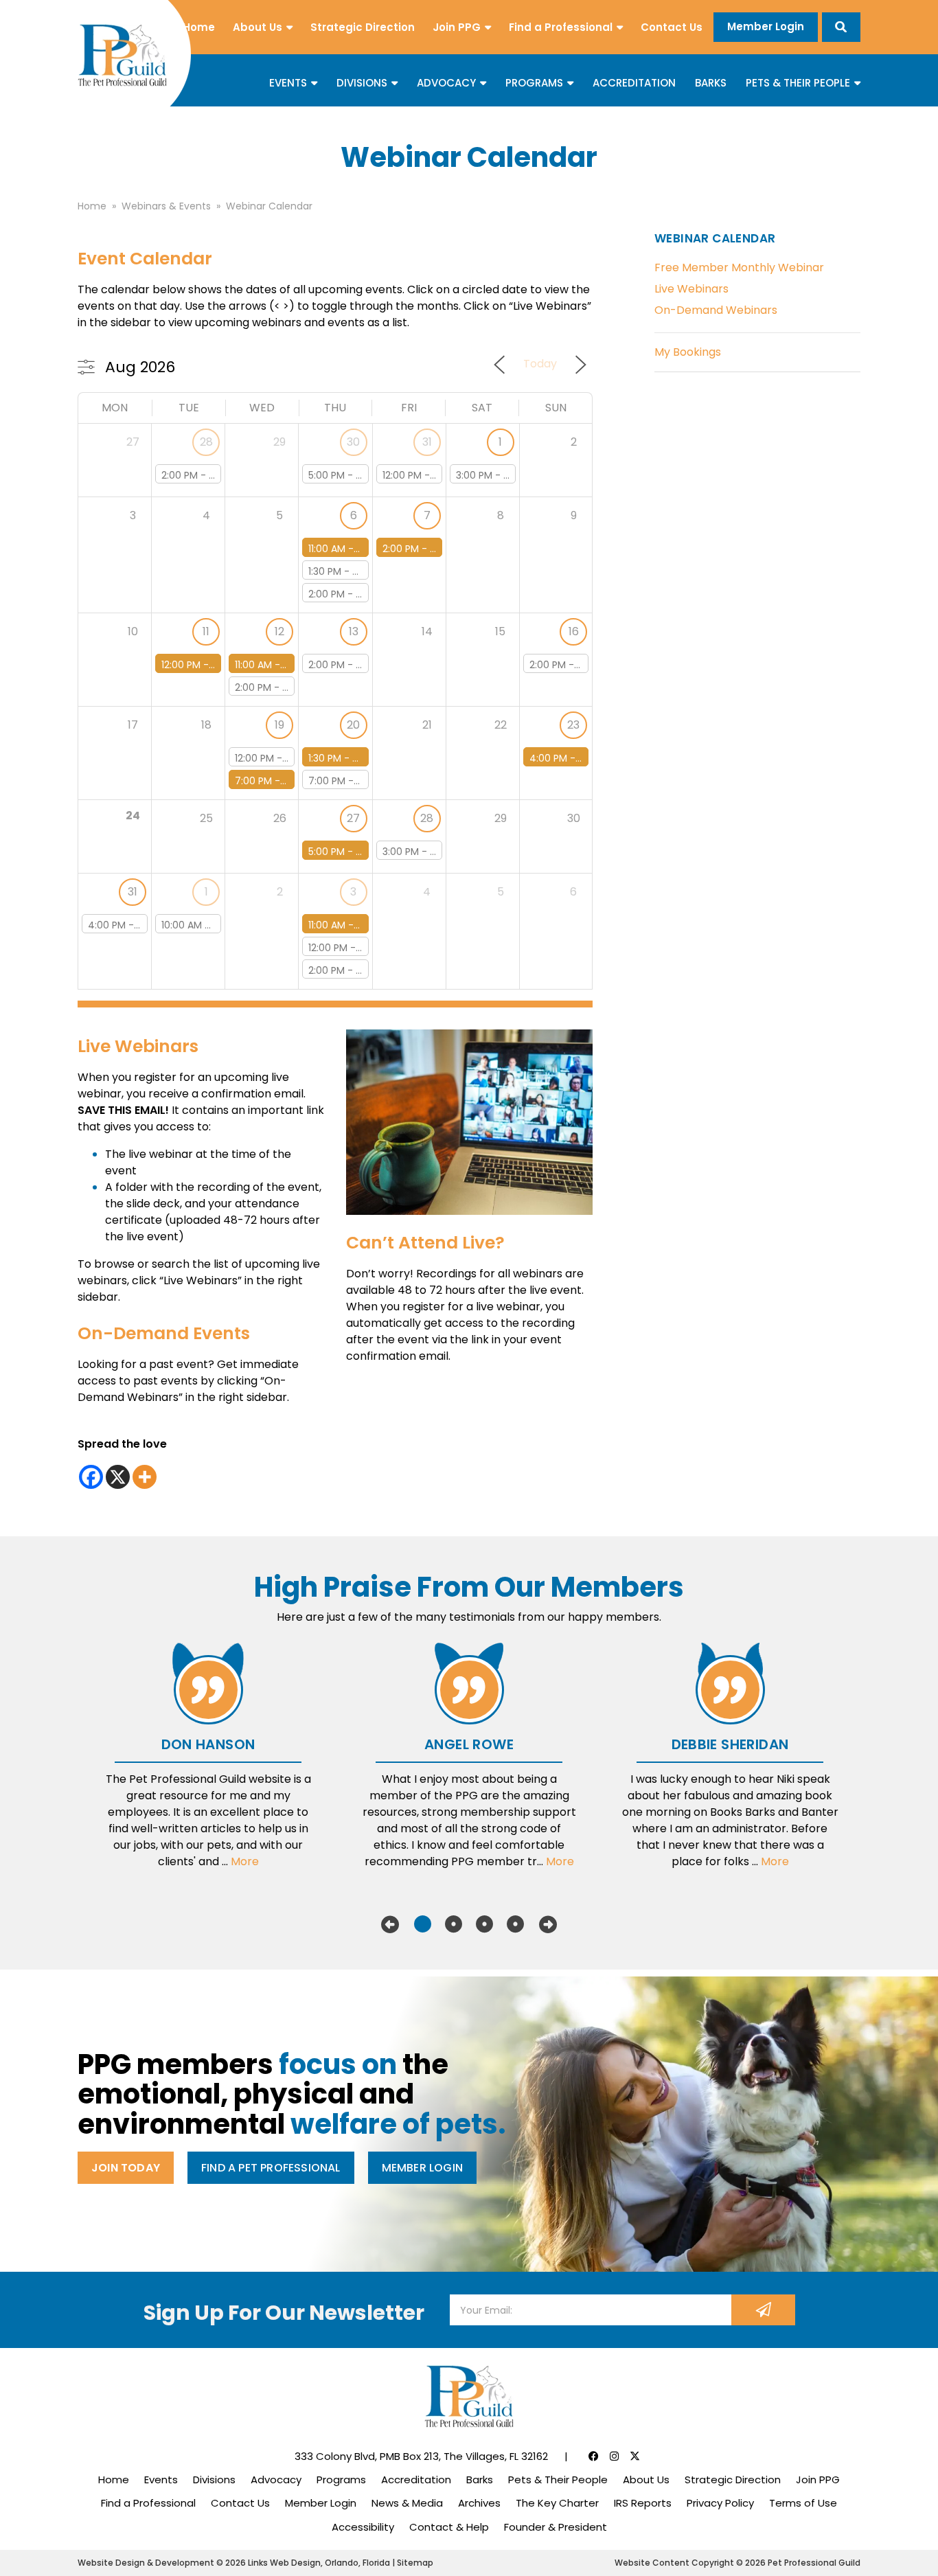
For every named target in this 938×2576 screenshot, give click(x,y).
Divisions (362, 83)
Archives (479, 2503)
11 (206, 631)
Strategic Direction (363, 27)
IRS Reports (643, 2503)
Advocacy (446, 83)
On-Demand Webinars (716, 310)
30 (353, 442)
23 (573, 725)
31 (427, 442)
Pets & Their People (798, 83)
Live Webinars (691, 289)
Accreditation (634, 83)
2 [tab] (454, 1924)
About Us (258, 27)
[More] (145, 1477)
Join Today (126, 2168)
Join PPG (457, 27)
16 (574, 631)
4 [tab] (515, 1924)
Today (540, 364)
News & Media (407, 2503)
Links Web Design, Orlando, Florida (320, 2563)
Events (288, 83)
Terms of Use (803, 2503)
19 (279, 725)
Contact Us (672, 27)
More (245, 1861)
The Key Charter (557, 2503)
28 (206, 442)
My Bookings (688, 352)
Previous (390, 1924)
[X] (118, 1477)
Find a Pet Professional (271, 2168)
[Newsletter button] (763, 2310)
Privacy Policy (720, 2503)
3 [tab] (484, 1924)
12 (279, 631)
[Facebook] (91, 1477)
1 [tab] (423, 1924)
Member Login (766, 26)
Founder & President (556, 2527)
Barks (711, 83)
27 (353, 818)
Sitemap (415, 2563)
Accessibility (363, 2527)
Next (548, 1924)
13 (354, 631)
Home (199, 27)
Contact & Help (449, 2527)
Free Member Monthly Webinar (739, 267)
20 (353, 725)
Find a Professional (561, 27)
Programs (534, 83)
